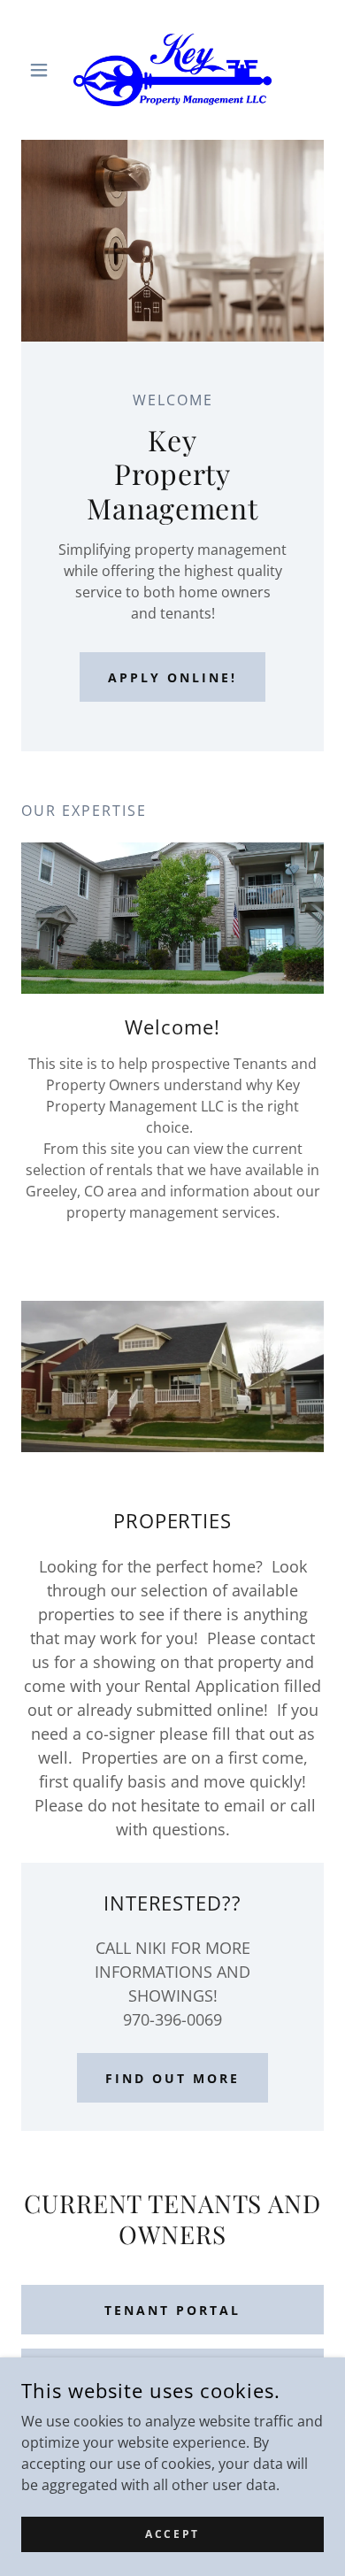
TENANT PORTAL (172, 2310)
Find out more (172, 2078)
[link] (172, 70)
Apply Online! (172, 677)
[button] (44, 70)
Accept (172, 2534)
